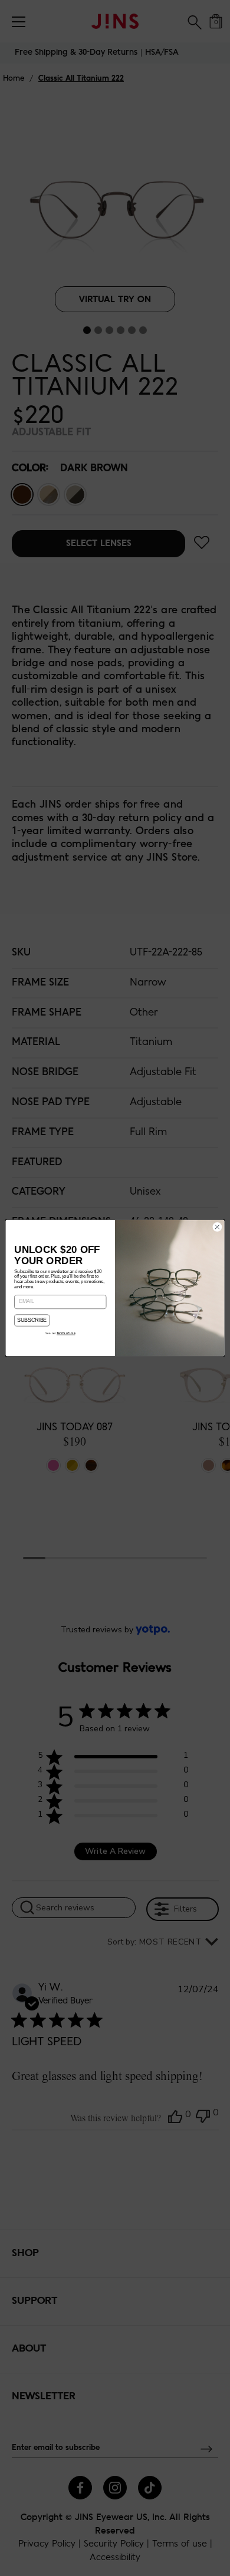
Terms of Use (66, 1333)
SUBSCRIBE (32, 1321)
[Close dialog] (217, 1227)
